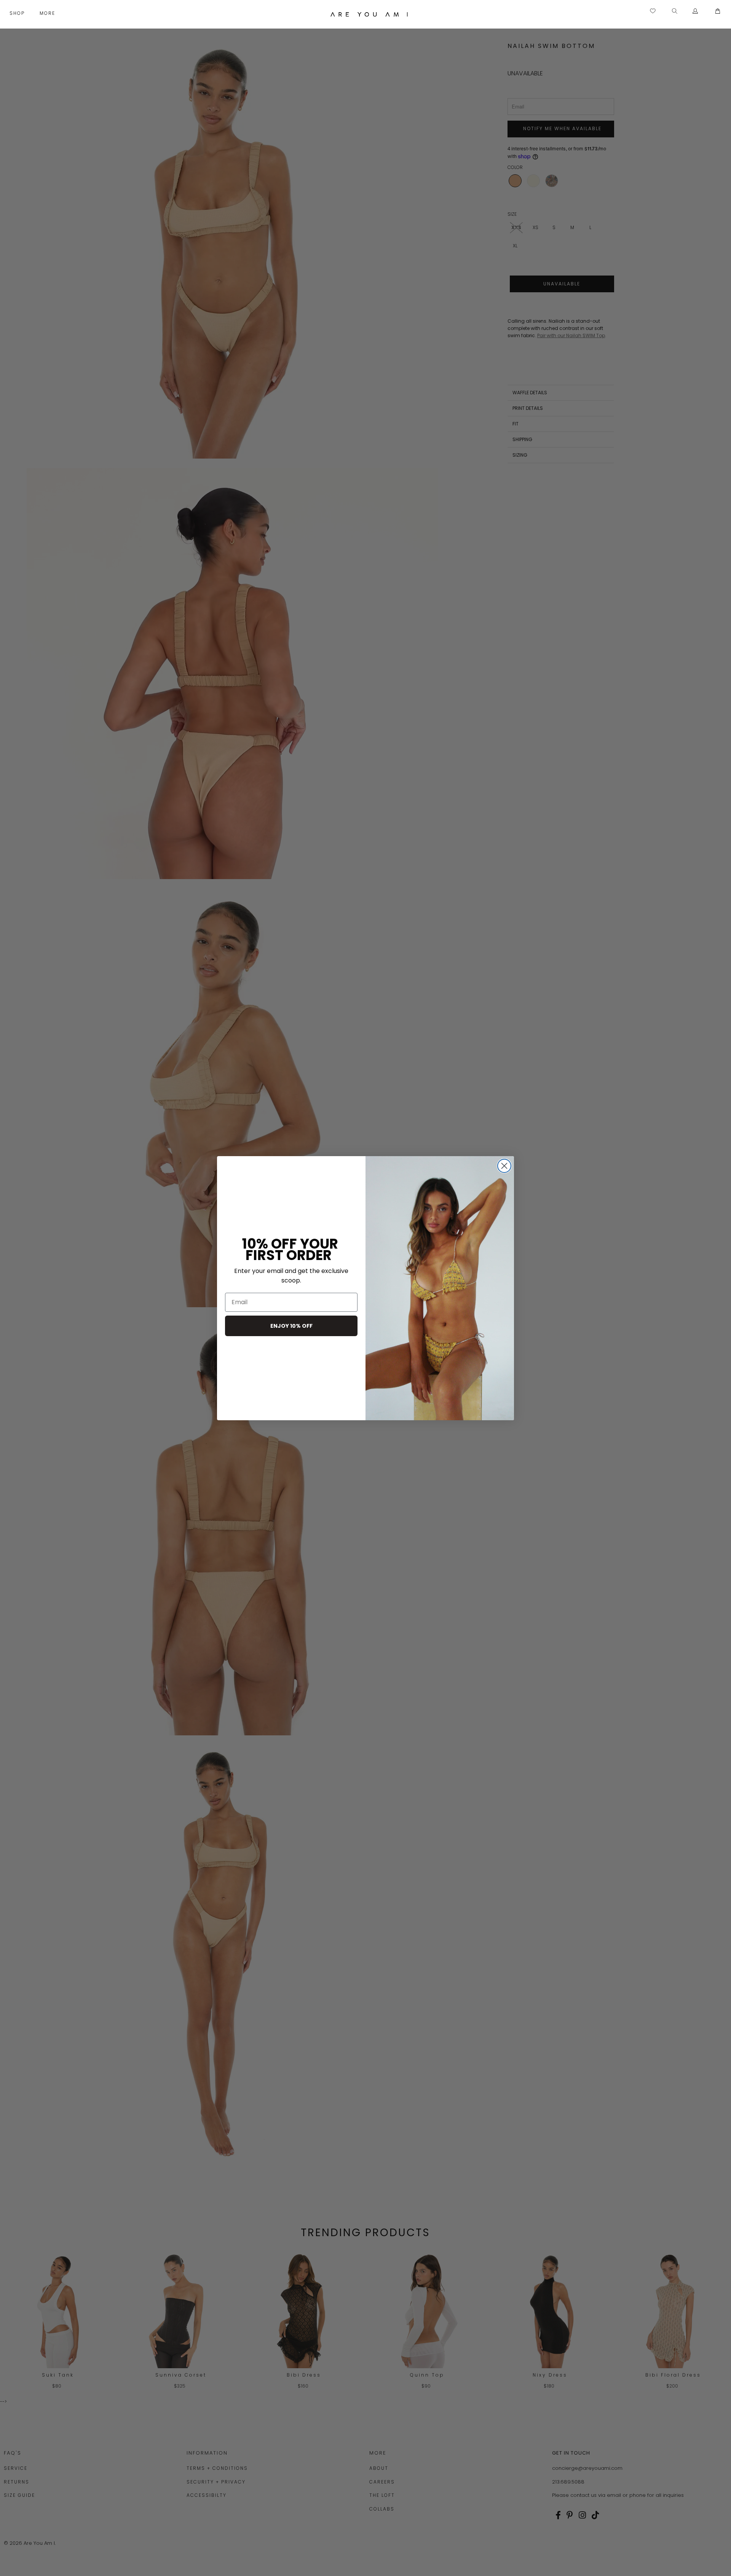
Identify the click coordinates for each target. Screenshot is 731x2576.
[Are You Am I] (369, 14)
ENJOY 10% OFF (291, 1326)
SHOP (18, 13)
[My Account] (695, 11)
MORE (48, 13)
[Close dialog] (504, 1166)
